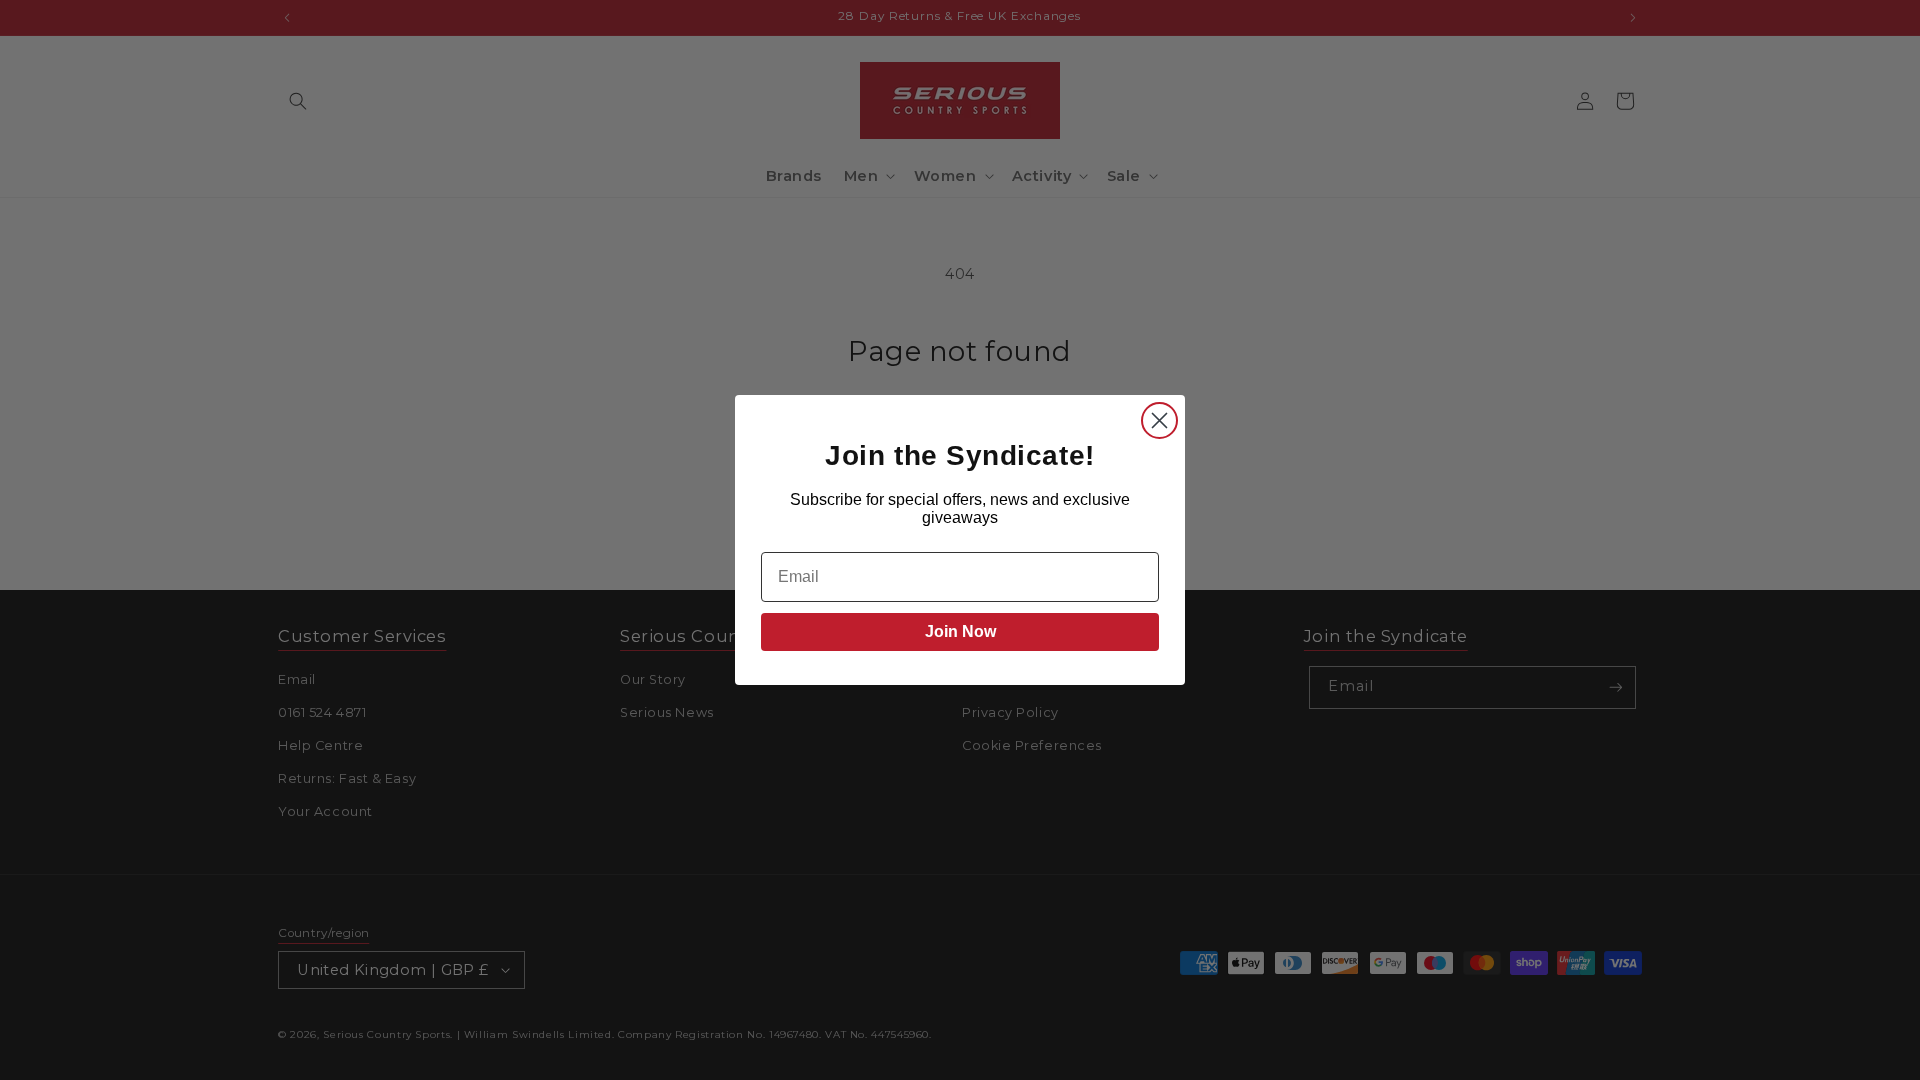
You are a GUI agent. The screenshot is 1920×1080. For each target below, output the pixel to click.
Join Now (960, 631)
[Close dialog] (1159, 420)
